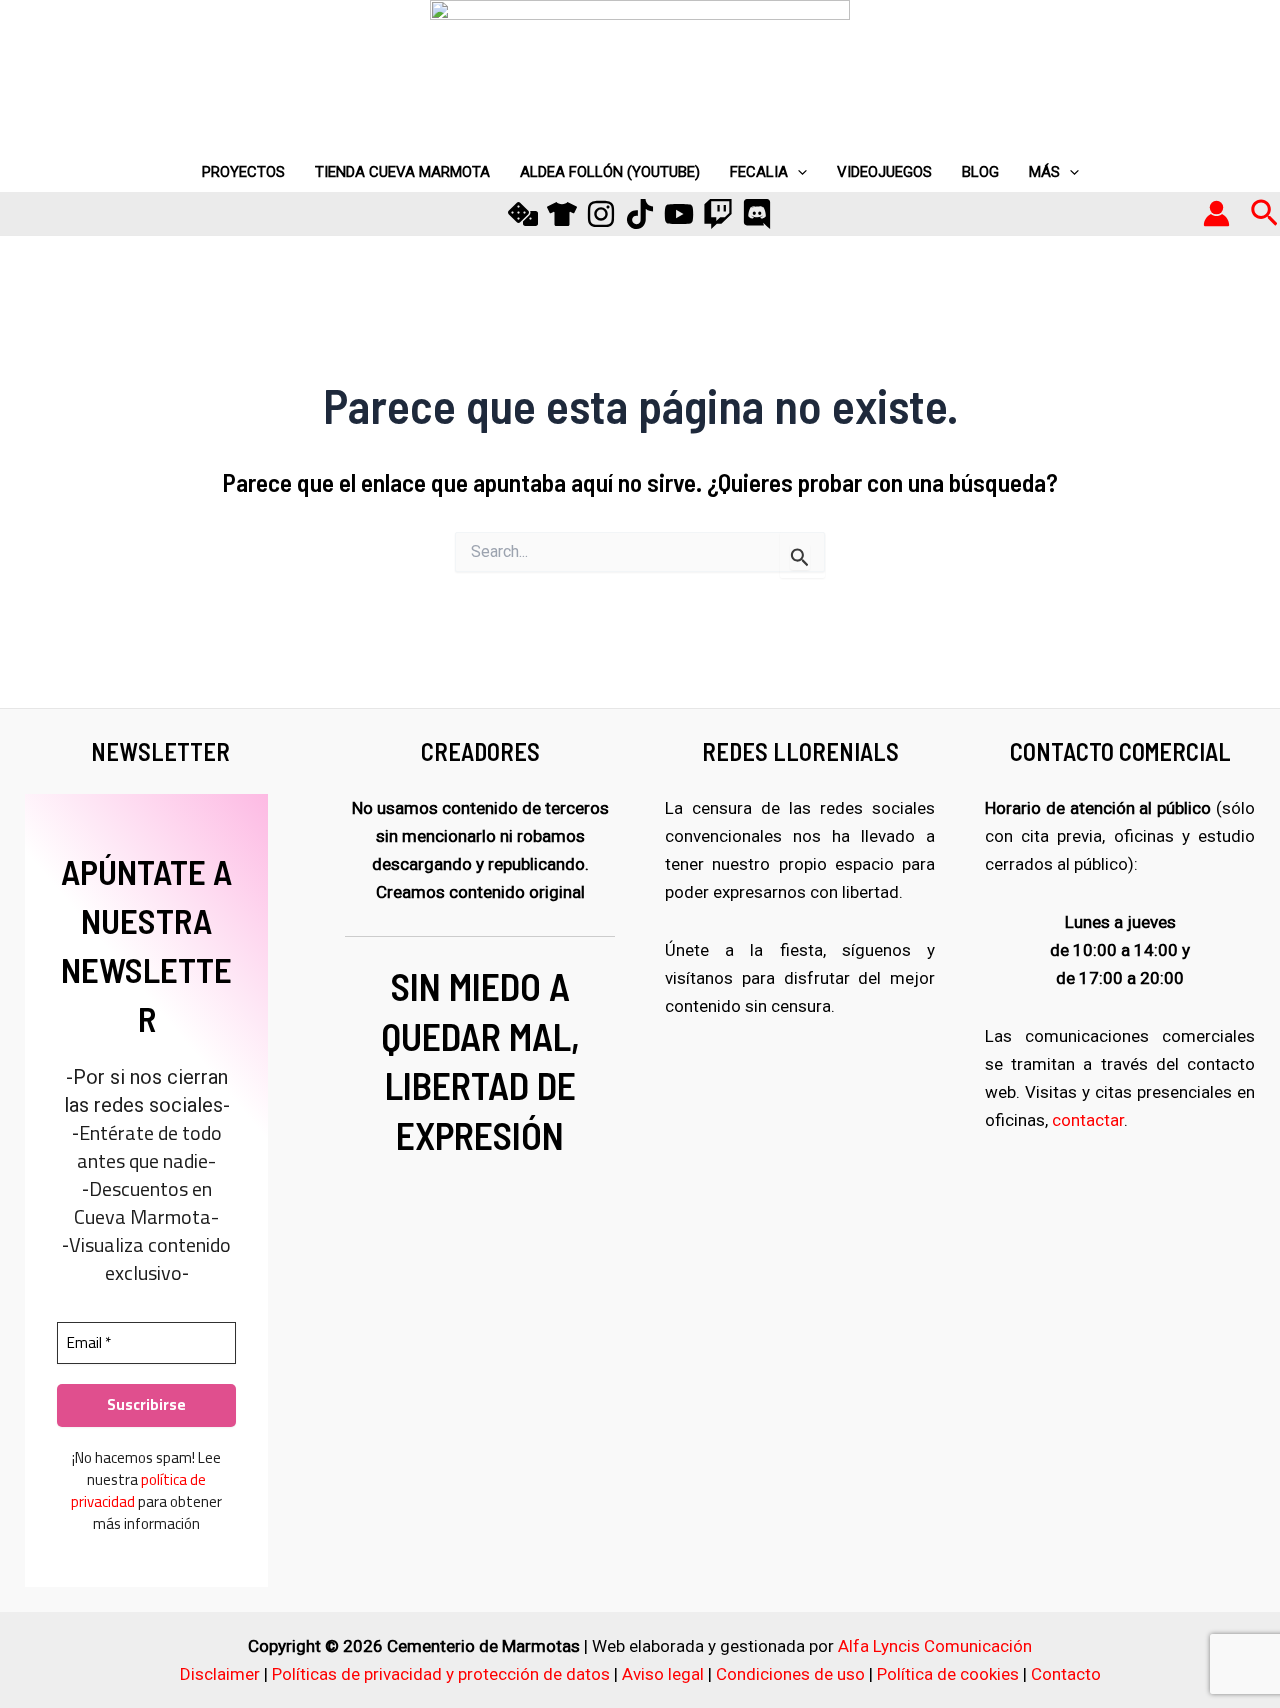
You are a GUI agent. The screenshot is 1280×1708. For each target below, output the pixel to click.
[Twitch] (718, 214)
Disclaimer (220, 1674)
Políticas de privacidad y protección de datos (441, 1674)
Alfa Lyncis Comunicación (935, 1646)
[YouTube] (679, 214)
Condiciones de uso (790, 1674)
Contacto (1066, 1674)
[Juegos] (523, 214)
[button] (1264, 214)
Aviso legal (663, 1674)
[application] (797, 172)
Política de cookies (948, 1674)
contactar (1088, 1120)
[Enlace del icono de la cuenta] (1216, 213)
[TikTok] (640, 214)
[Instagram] (601, 214)
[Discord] (757, 214)
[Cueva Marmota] (562, 214)
